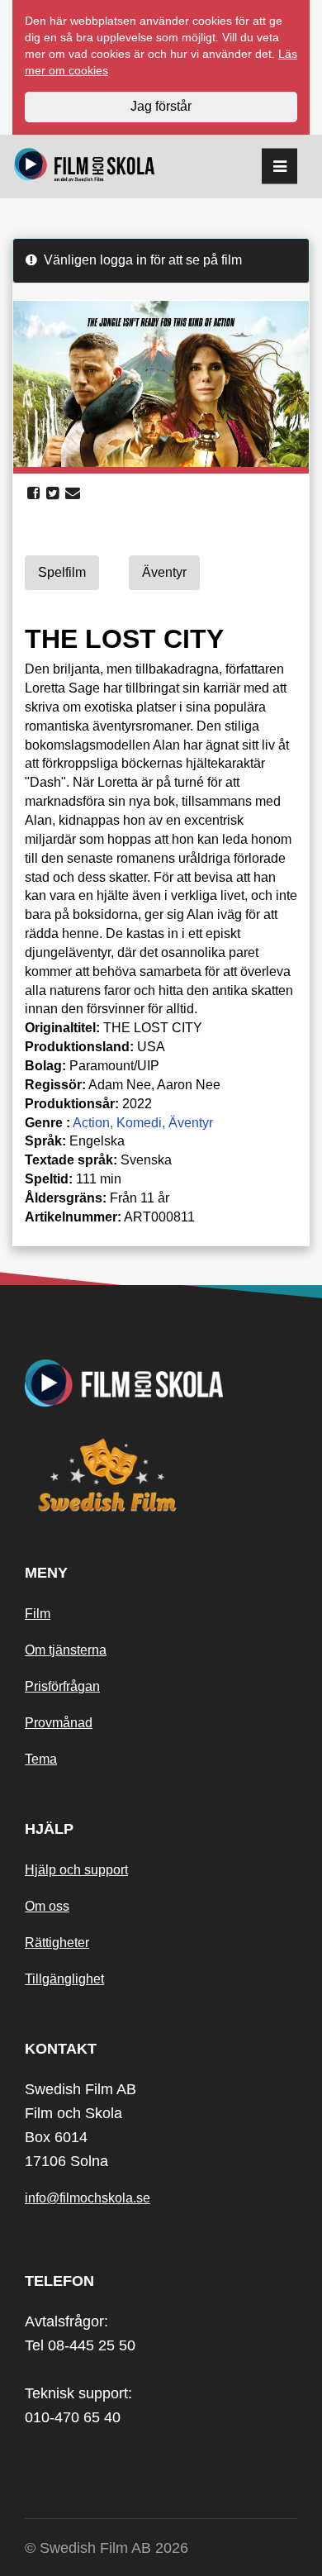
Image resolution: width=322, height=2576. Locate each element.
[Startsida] (85, 167)
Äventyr (191, 1123)
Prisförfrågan (62, 1686)
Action (91, 1123)
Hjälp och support (76, 1870)
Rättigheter (57, 1943)
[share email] (73, 493)
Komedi (139, 1123)
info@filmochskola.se (88, 2198)
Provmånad (59, 1723)
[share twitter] (52, 493)
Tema (41, 1759)
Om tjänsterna (66, 1650)
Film (38, 1614)
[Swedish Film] (161, 1475)
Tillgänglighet (64, 1979)
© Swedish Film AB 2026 (107, 2548)
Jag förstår (161, 106)
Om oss (47, 1906)
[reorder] (279, 167)
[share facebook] (33, 493)
